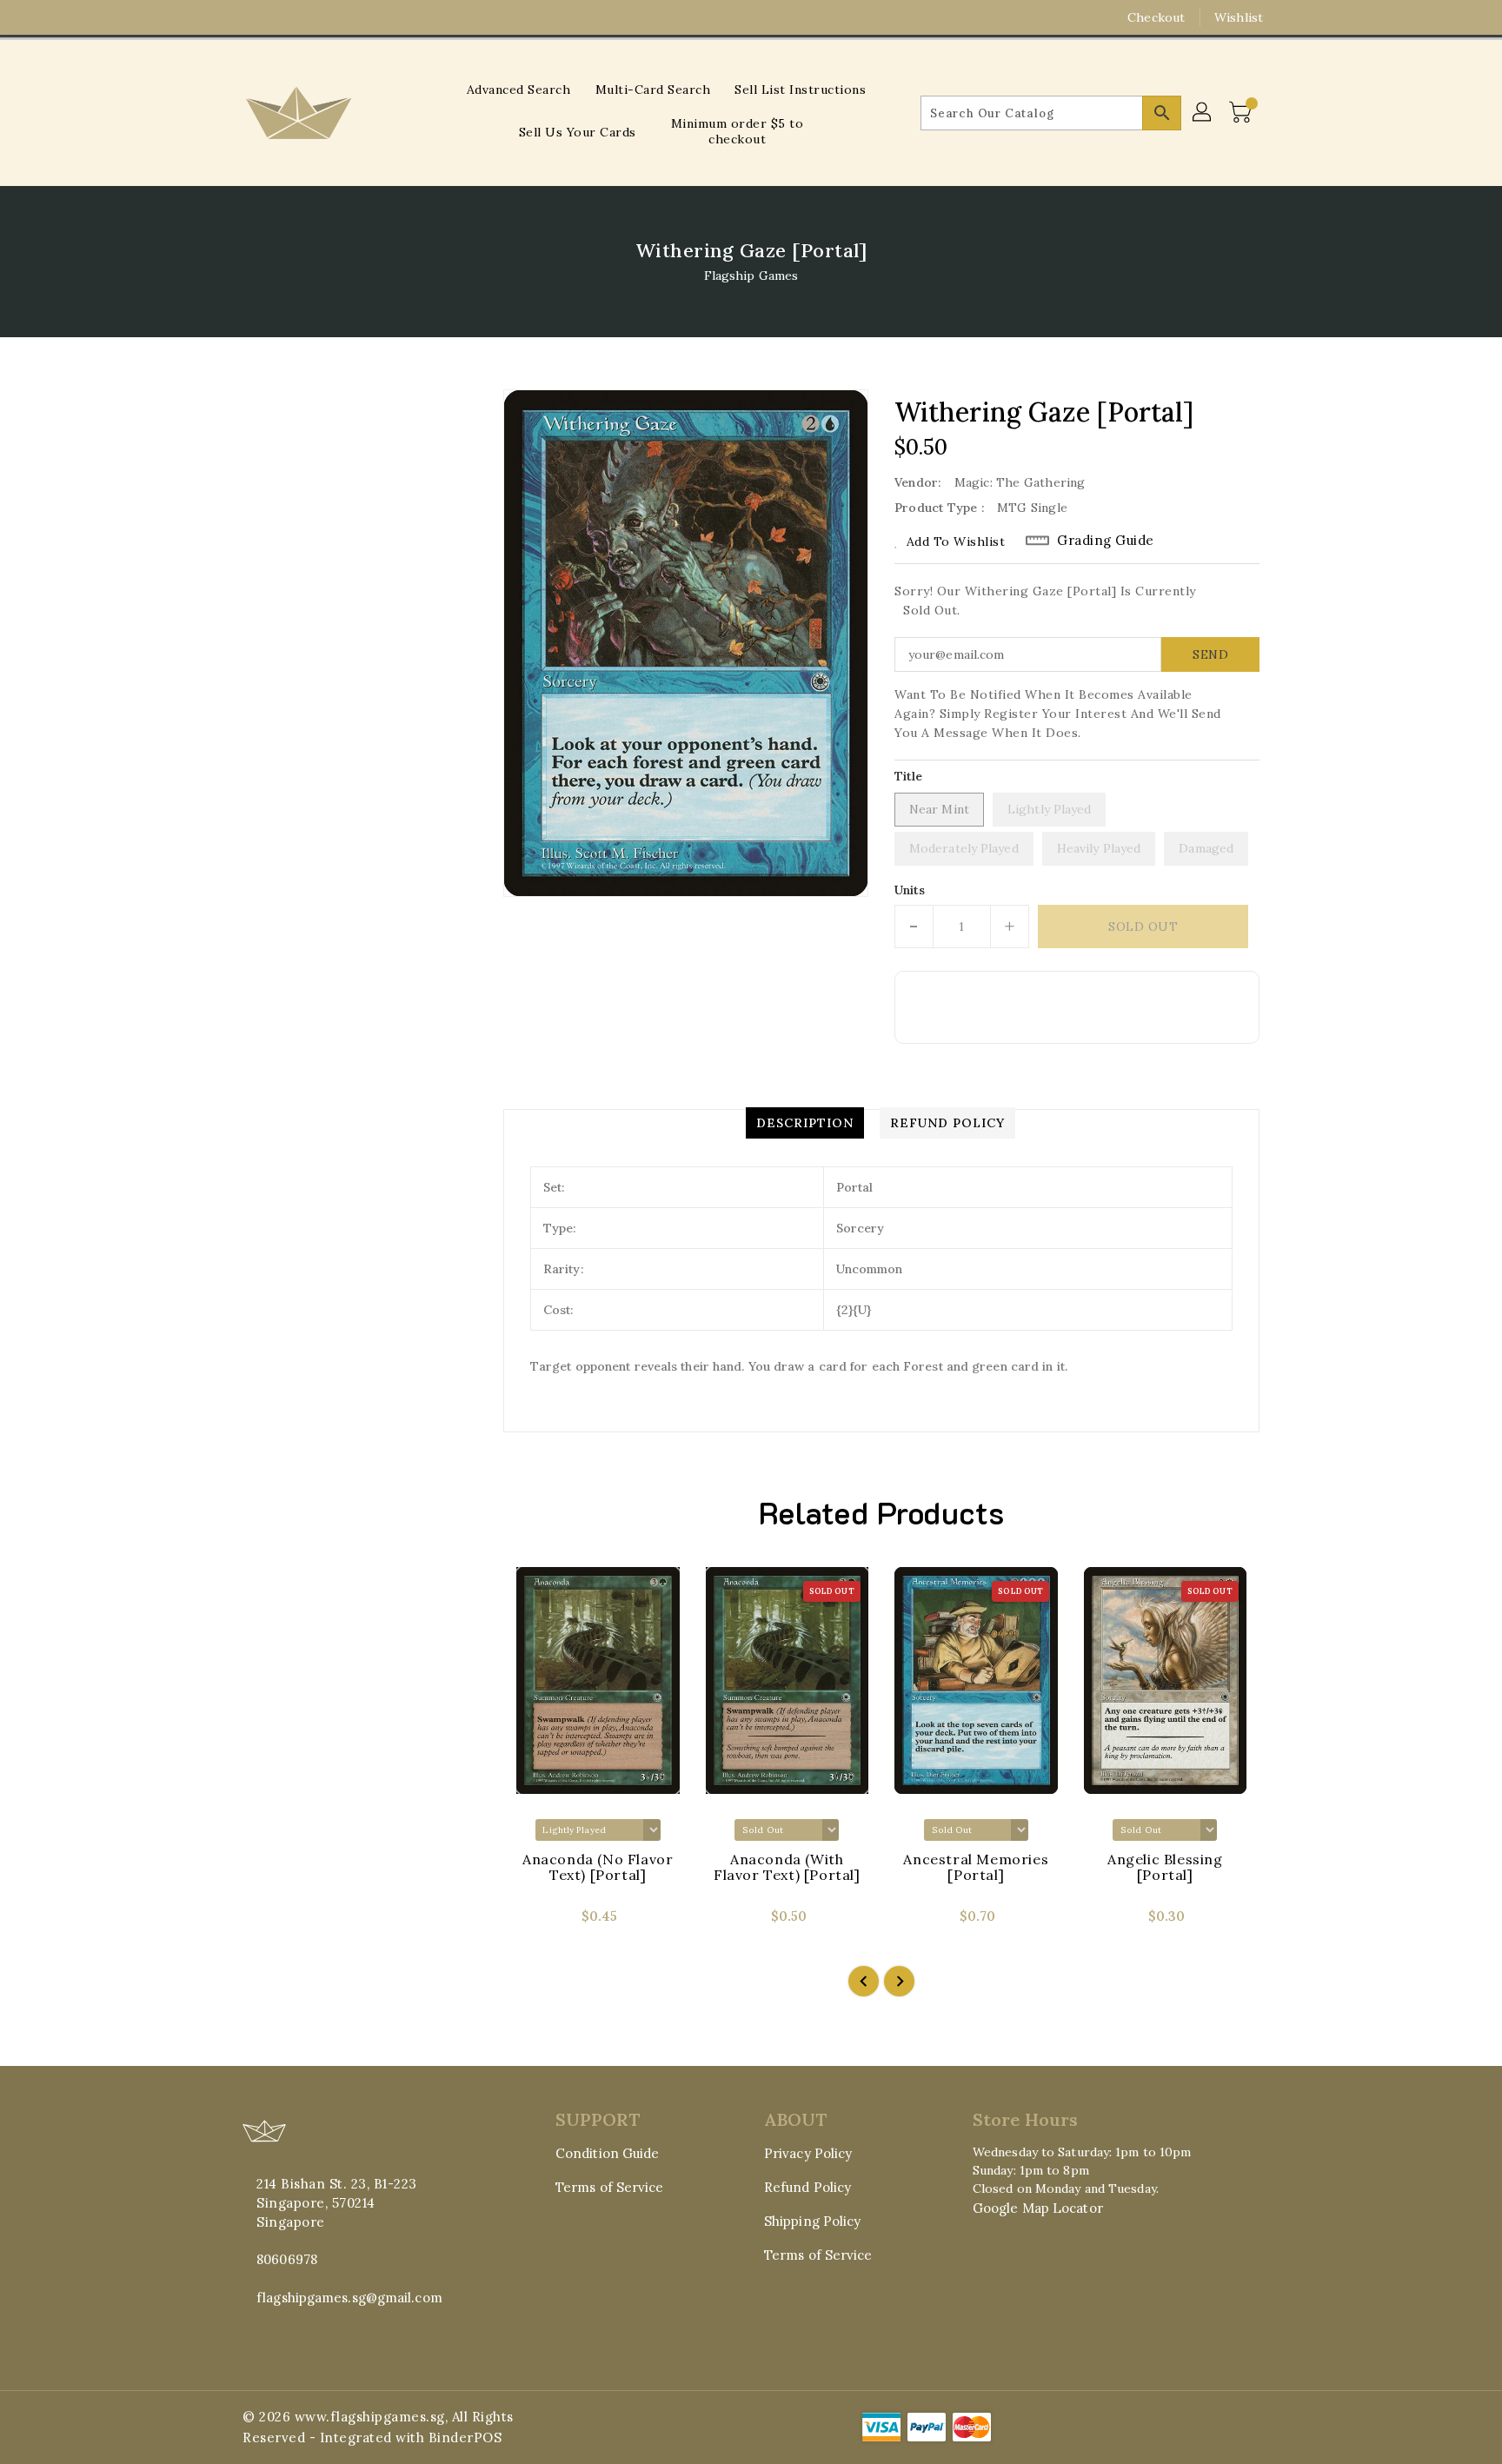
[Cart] (1242, 113)
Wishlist (1239, 17)
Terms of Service (610, 2187)
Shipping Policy (813, 2221)
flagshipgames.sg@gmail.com (349, 2298)
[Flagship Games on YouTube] (284, 17)
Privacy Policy (808, 2153)
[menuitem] (519, 89)
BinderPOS (465, 2437)
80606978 (287, 2259)
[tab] (805, 1123)
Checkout (1156, 17)
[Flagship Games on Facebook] (218, 17)
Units (910, 890)
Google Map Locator (1038, 2208)
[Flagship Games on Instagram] (251, 17)
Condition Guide (608, 2153)
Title (909, 776)
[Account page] (1203, 113)
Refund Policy (807, 2187)
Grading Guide (1106, 540)
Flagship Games (751, 276)
